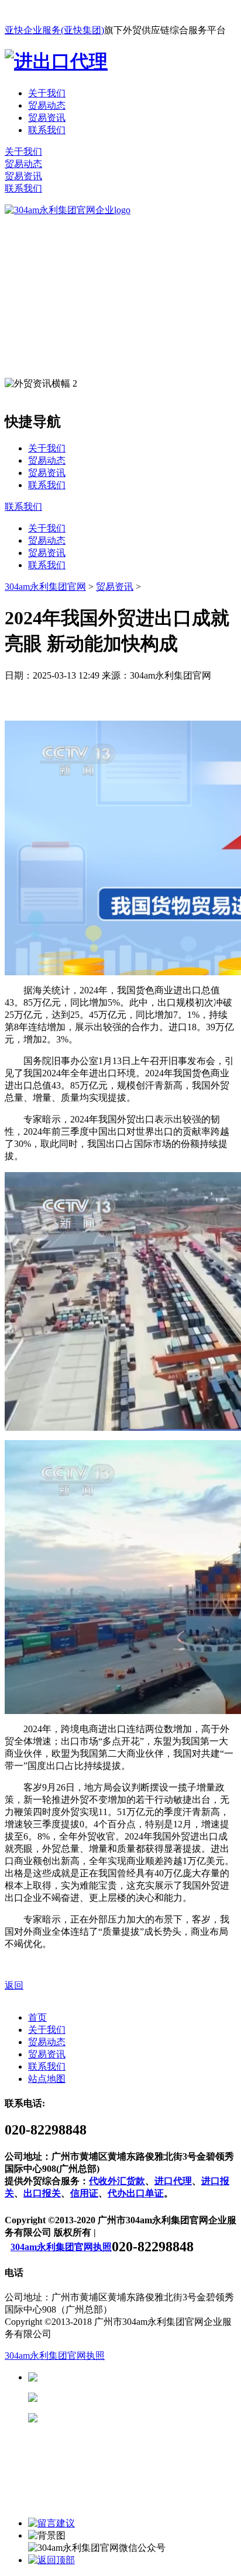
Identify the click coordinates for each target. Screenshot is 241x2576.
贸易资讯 (47, 118)
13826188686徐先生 (129, 2377)
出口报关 (42, 2193)
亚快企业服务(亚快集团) (54, 30)
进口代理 (173, 2181)
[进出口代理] (56, 61)
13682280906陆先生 (129, 2418)
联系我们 (47, 130)
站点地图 (47, 2079)
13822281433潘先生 (129, 2398)
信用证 (84, 2193)
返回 (14, 1985)
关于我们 (47, 93)
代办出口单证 (136, 2193)
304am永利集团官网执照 (61, 2247)
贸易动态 (47, 105)
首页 (37, 2017)
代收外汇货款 (117, 2181)
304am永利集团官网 (45, 587)
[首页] (68, 210)
